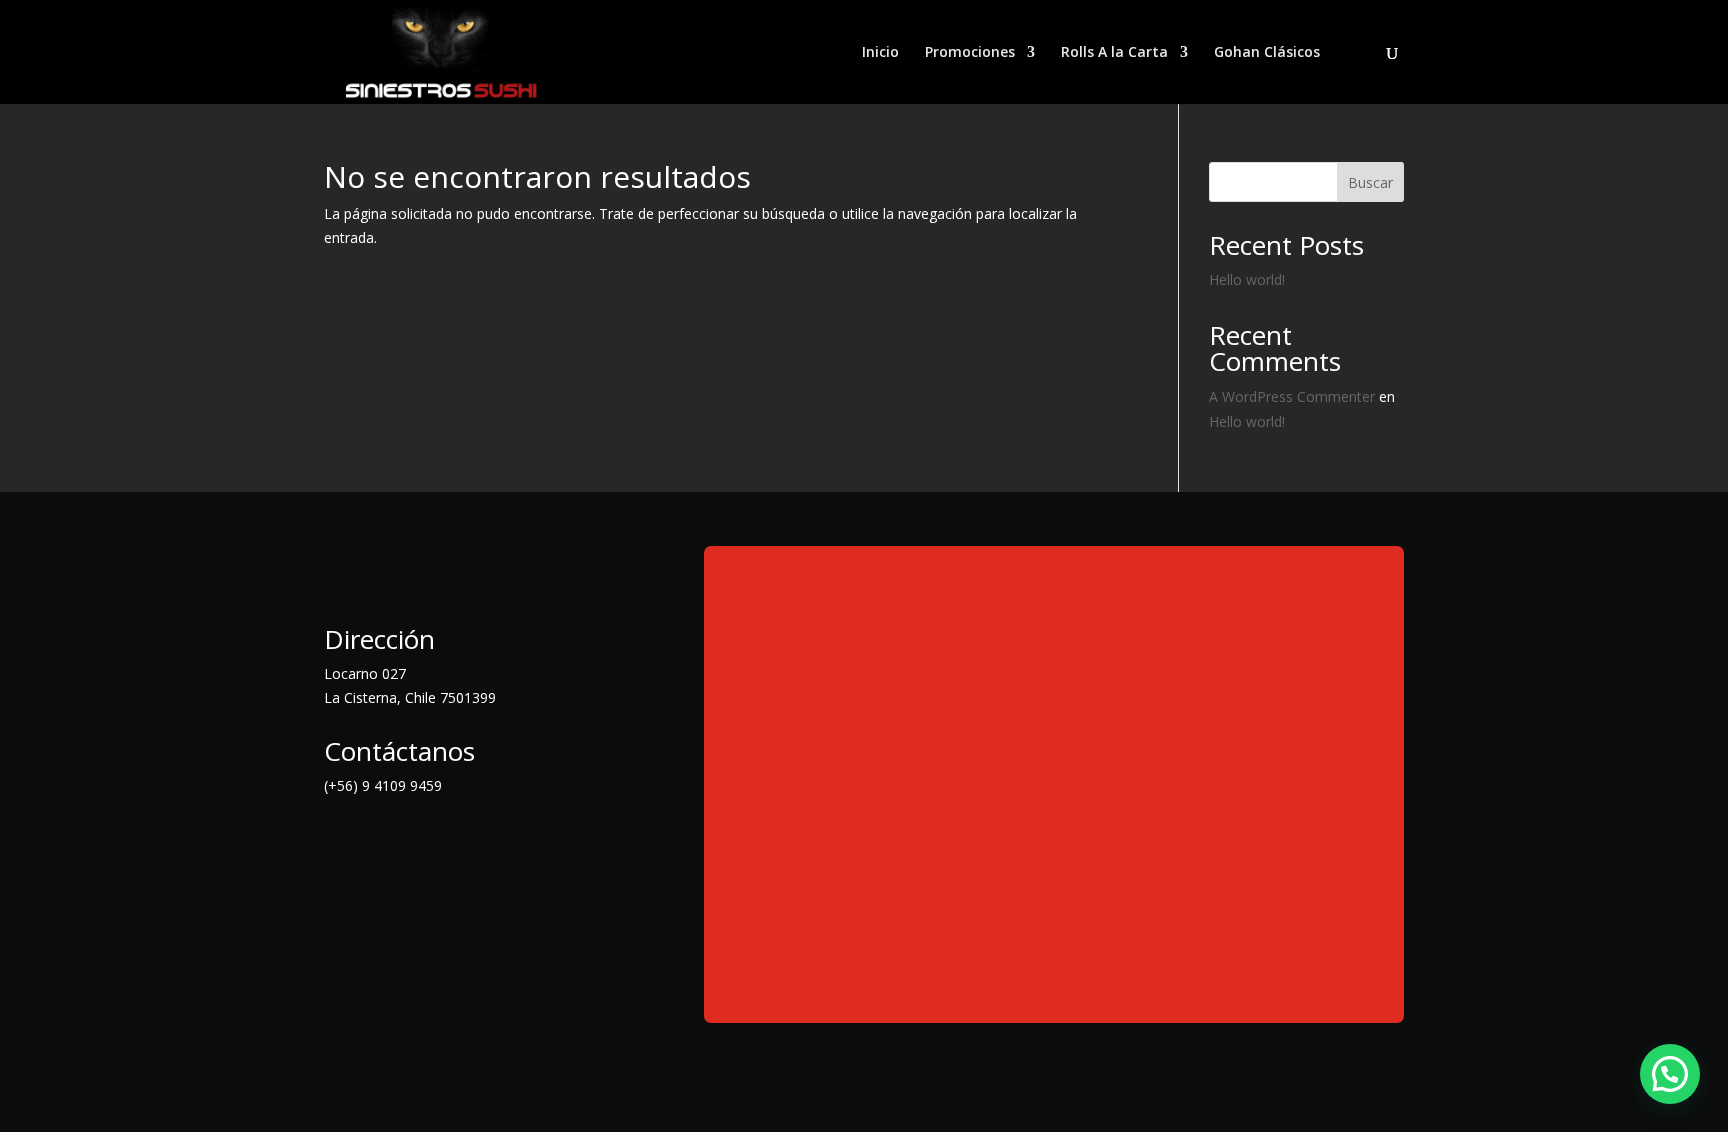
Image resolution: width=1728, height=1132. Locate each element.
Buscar (1370, 182)
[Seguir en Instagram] (420, 841)
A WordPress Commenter (1292, 396)
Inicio (880, 53)
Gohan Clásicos (1267, 53)
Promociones (970, 53)
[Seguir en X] (380, 841)
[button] (1670, 1074)
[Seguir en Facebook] (340, 841)
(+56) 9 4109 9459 (383, 785)
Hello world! (1247, 279)
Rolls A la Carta (1114, 53)
